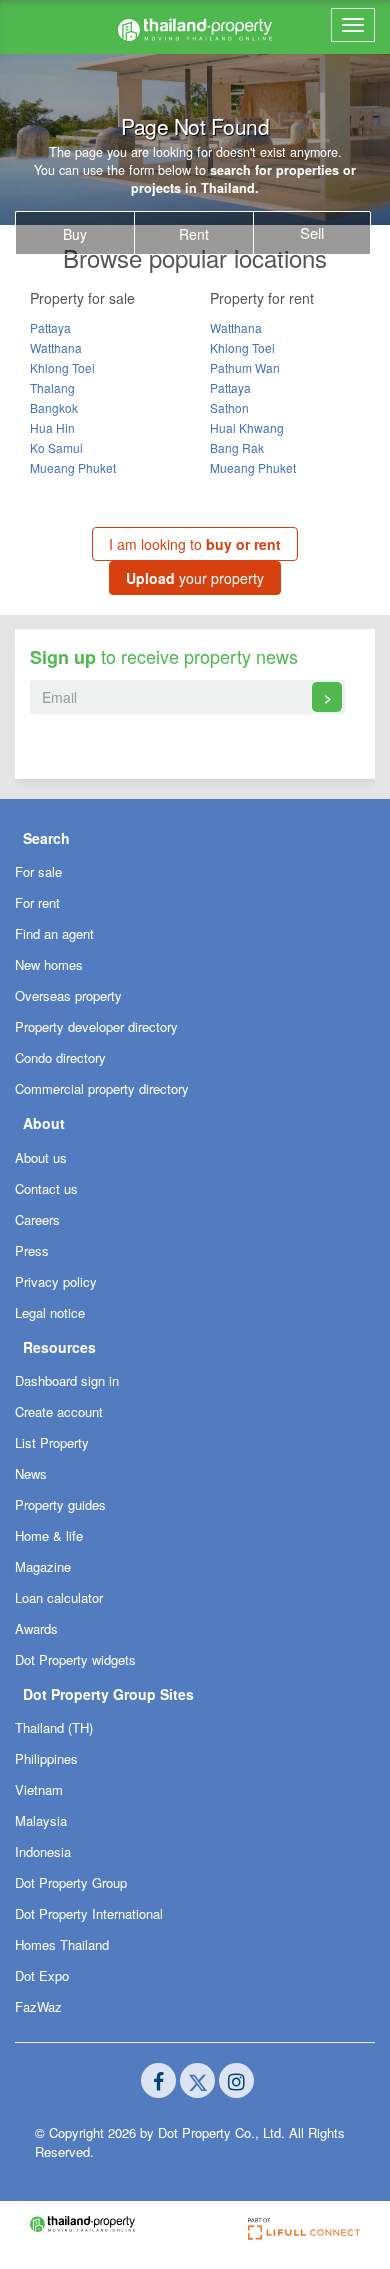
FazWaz (38, 2006)
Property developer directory (96, 1026)
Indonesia (43, 1851)
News (31, 1473)
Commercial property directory (102, 1088)
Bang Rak (237, 447)
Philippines (46, 1758)
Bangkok (54, 407)
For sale (38, 871)
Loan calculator (59, 1597)
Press (32, 1250)
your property (195, 578)
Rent (194, 234)
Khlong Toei (62, 367)
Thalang (52, 387)
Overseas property (68, 995)
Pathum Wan (245, 367)
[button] (195, 837)
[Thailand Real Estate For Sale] (195, 27)
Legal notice (50, 1312)
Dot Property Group (71, 1882)
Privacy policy (56, 1281)
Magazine (43, 1566)
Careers (37, 1219)
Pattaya (50, 327)
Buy (75, 234)
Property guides (60, 1504)
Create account (59, 1411)
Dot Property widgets (75, 1659)
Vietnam (39, 1789)
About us (41, 1157)
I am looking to (195, 544)
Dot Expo (42, 1975)
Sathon (229, 407)
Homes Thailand (62, 1944)
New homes (49, 964)
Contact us (46, 1188)
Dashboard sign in (67, 1380)
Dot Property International (89, 1913)
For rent (37, 902)
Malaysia (41, 1820)
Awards (36, 1628)
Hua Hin (52, 427)
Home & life (49, 1535)
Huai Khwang (247, 427)
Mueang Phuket (73, 467)
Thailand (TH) (54, 1727)
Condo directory (60, 1057)
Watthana (56, 347)
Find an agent (54, 933)
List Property (52, 1442)
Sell (312, 232)
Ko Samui (56, 447)
